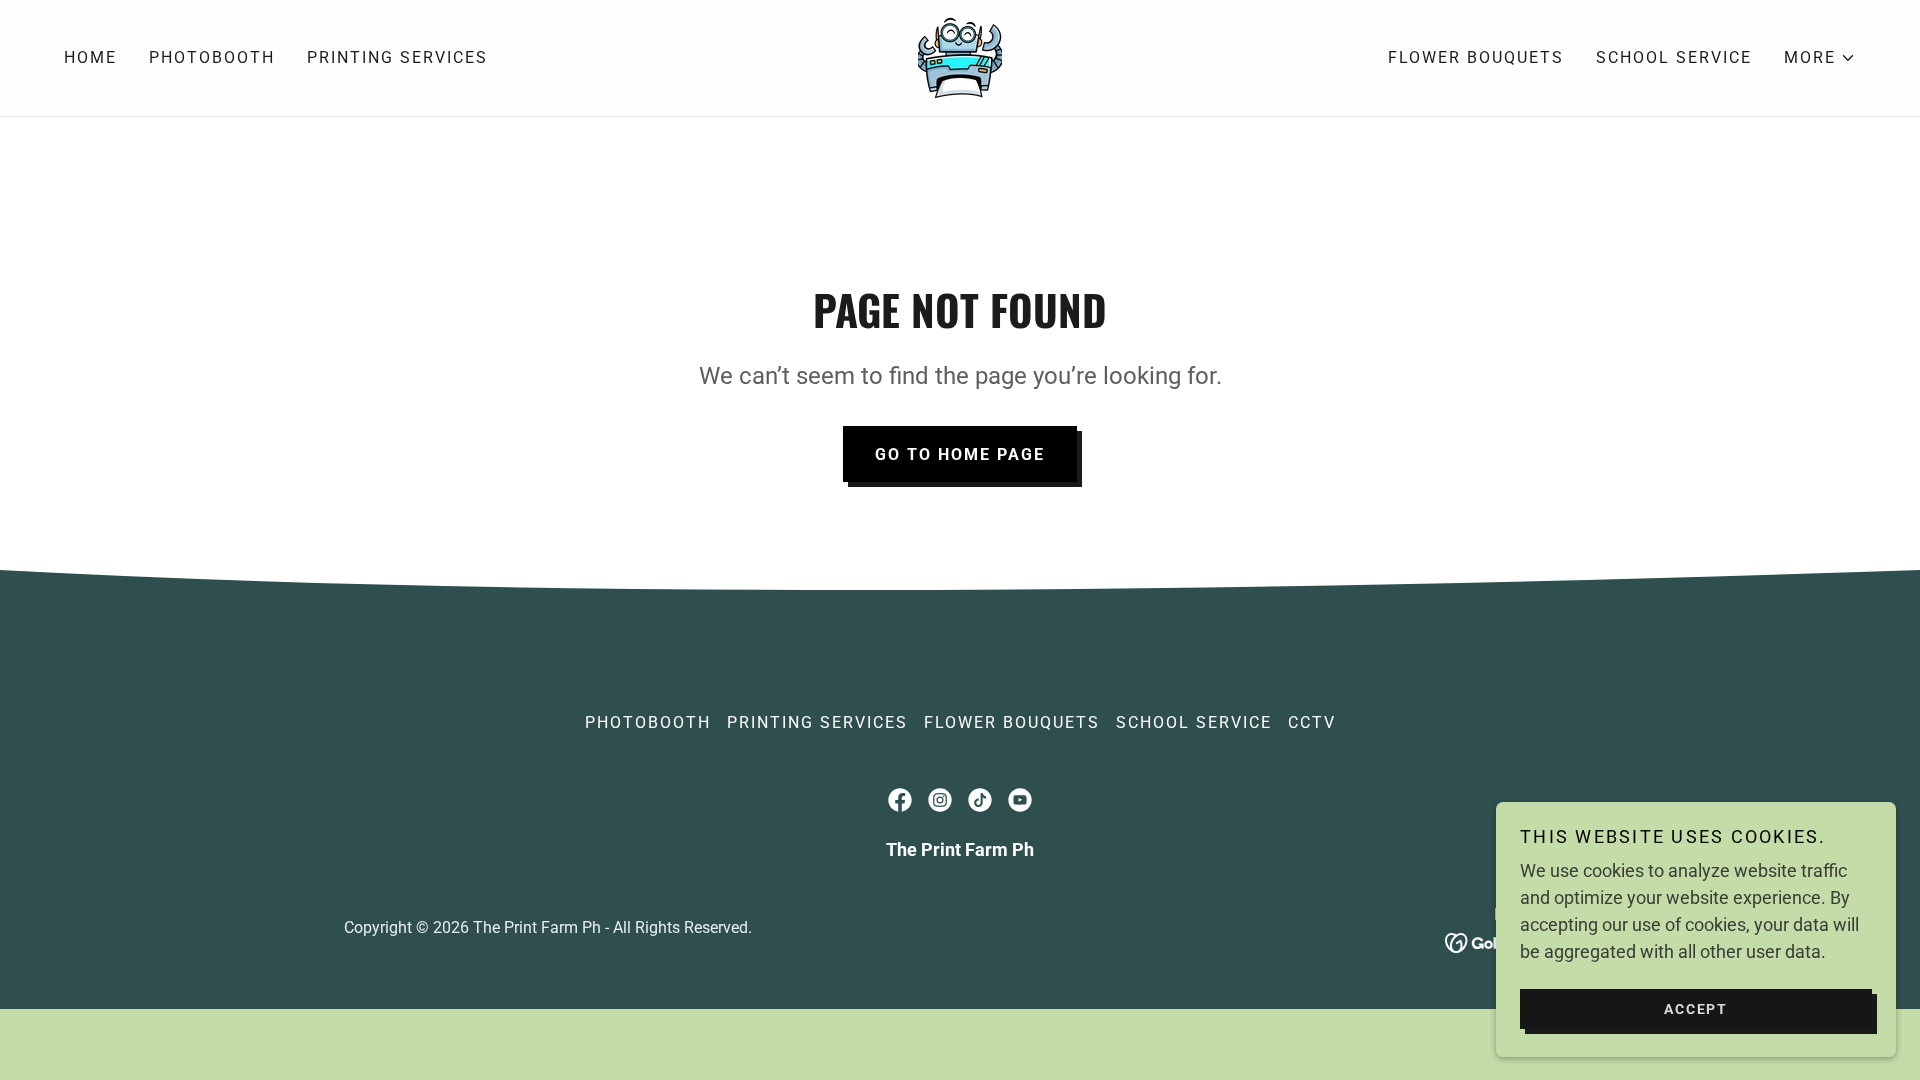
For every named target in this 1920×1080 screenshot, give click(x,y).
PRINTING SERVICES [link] (397, 57)
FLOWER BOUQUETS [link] (1476, 57)
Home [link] (90, 57)
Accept (1696, 1008)
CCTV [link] (1312, 722)
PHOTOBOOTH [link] (212, 57)
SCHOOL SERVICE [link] (1674, 57)
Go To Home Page (960, 454)
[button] (1820, 58)
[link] (960, 56)
